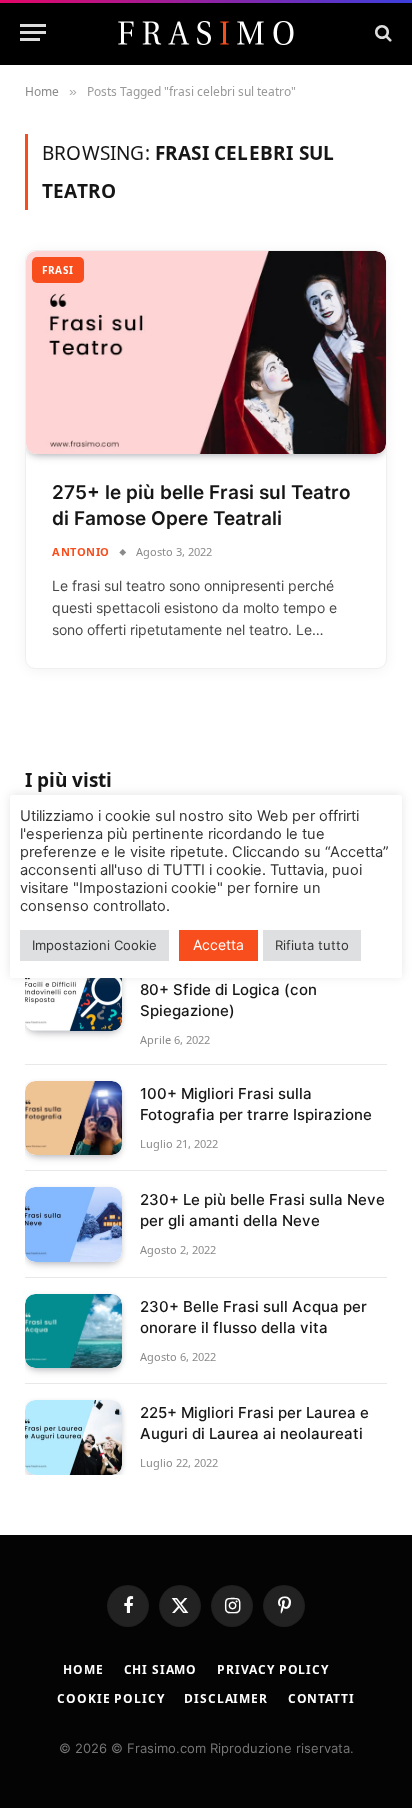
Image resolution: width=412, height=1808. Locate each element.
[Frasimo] (206, 33)
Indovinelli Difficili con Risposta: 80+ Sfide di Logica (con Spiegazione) (256, 989)
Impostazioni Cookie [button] (94, 945)
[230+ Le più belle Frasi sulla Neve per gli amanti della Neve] (73, 1224)
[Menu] (33, 32)
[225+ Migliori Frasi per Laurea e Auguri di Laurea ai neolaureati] (73, 1437)
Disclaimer (225, 1698)
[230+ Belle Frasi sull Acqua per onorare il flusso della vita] (73, 1331)
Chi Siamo (161, 1669)
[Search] (381, 32)
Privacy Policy (273, 1669)
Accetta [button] (218, 944)
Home (83, 1669)
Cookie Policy (110, 1698)
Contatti (321, 1698)
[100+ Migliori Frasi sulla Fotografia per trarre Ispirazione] (73, 1118)
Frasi (58, 270)
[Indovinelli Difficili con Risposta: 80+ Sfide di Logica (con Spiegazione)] (73, 993)
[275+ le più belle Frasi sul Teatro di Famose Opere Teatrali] (206, 352)
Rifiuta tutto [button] (312, 945)
